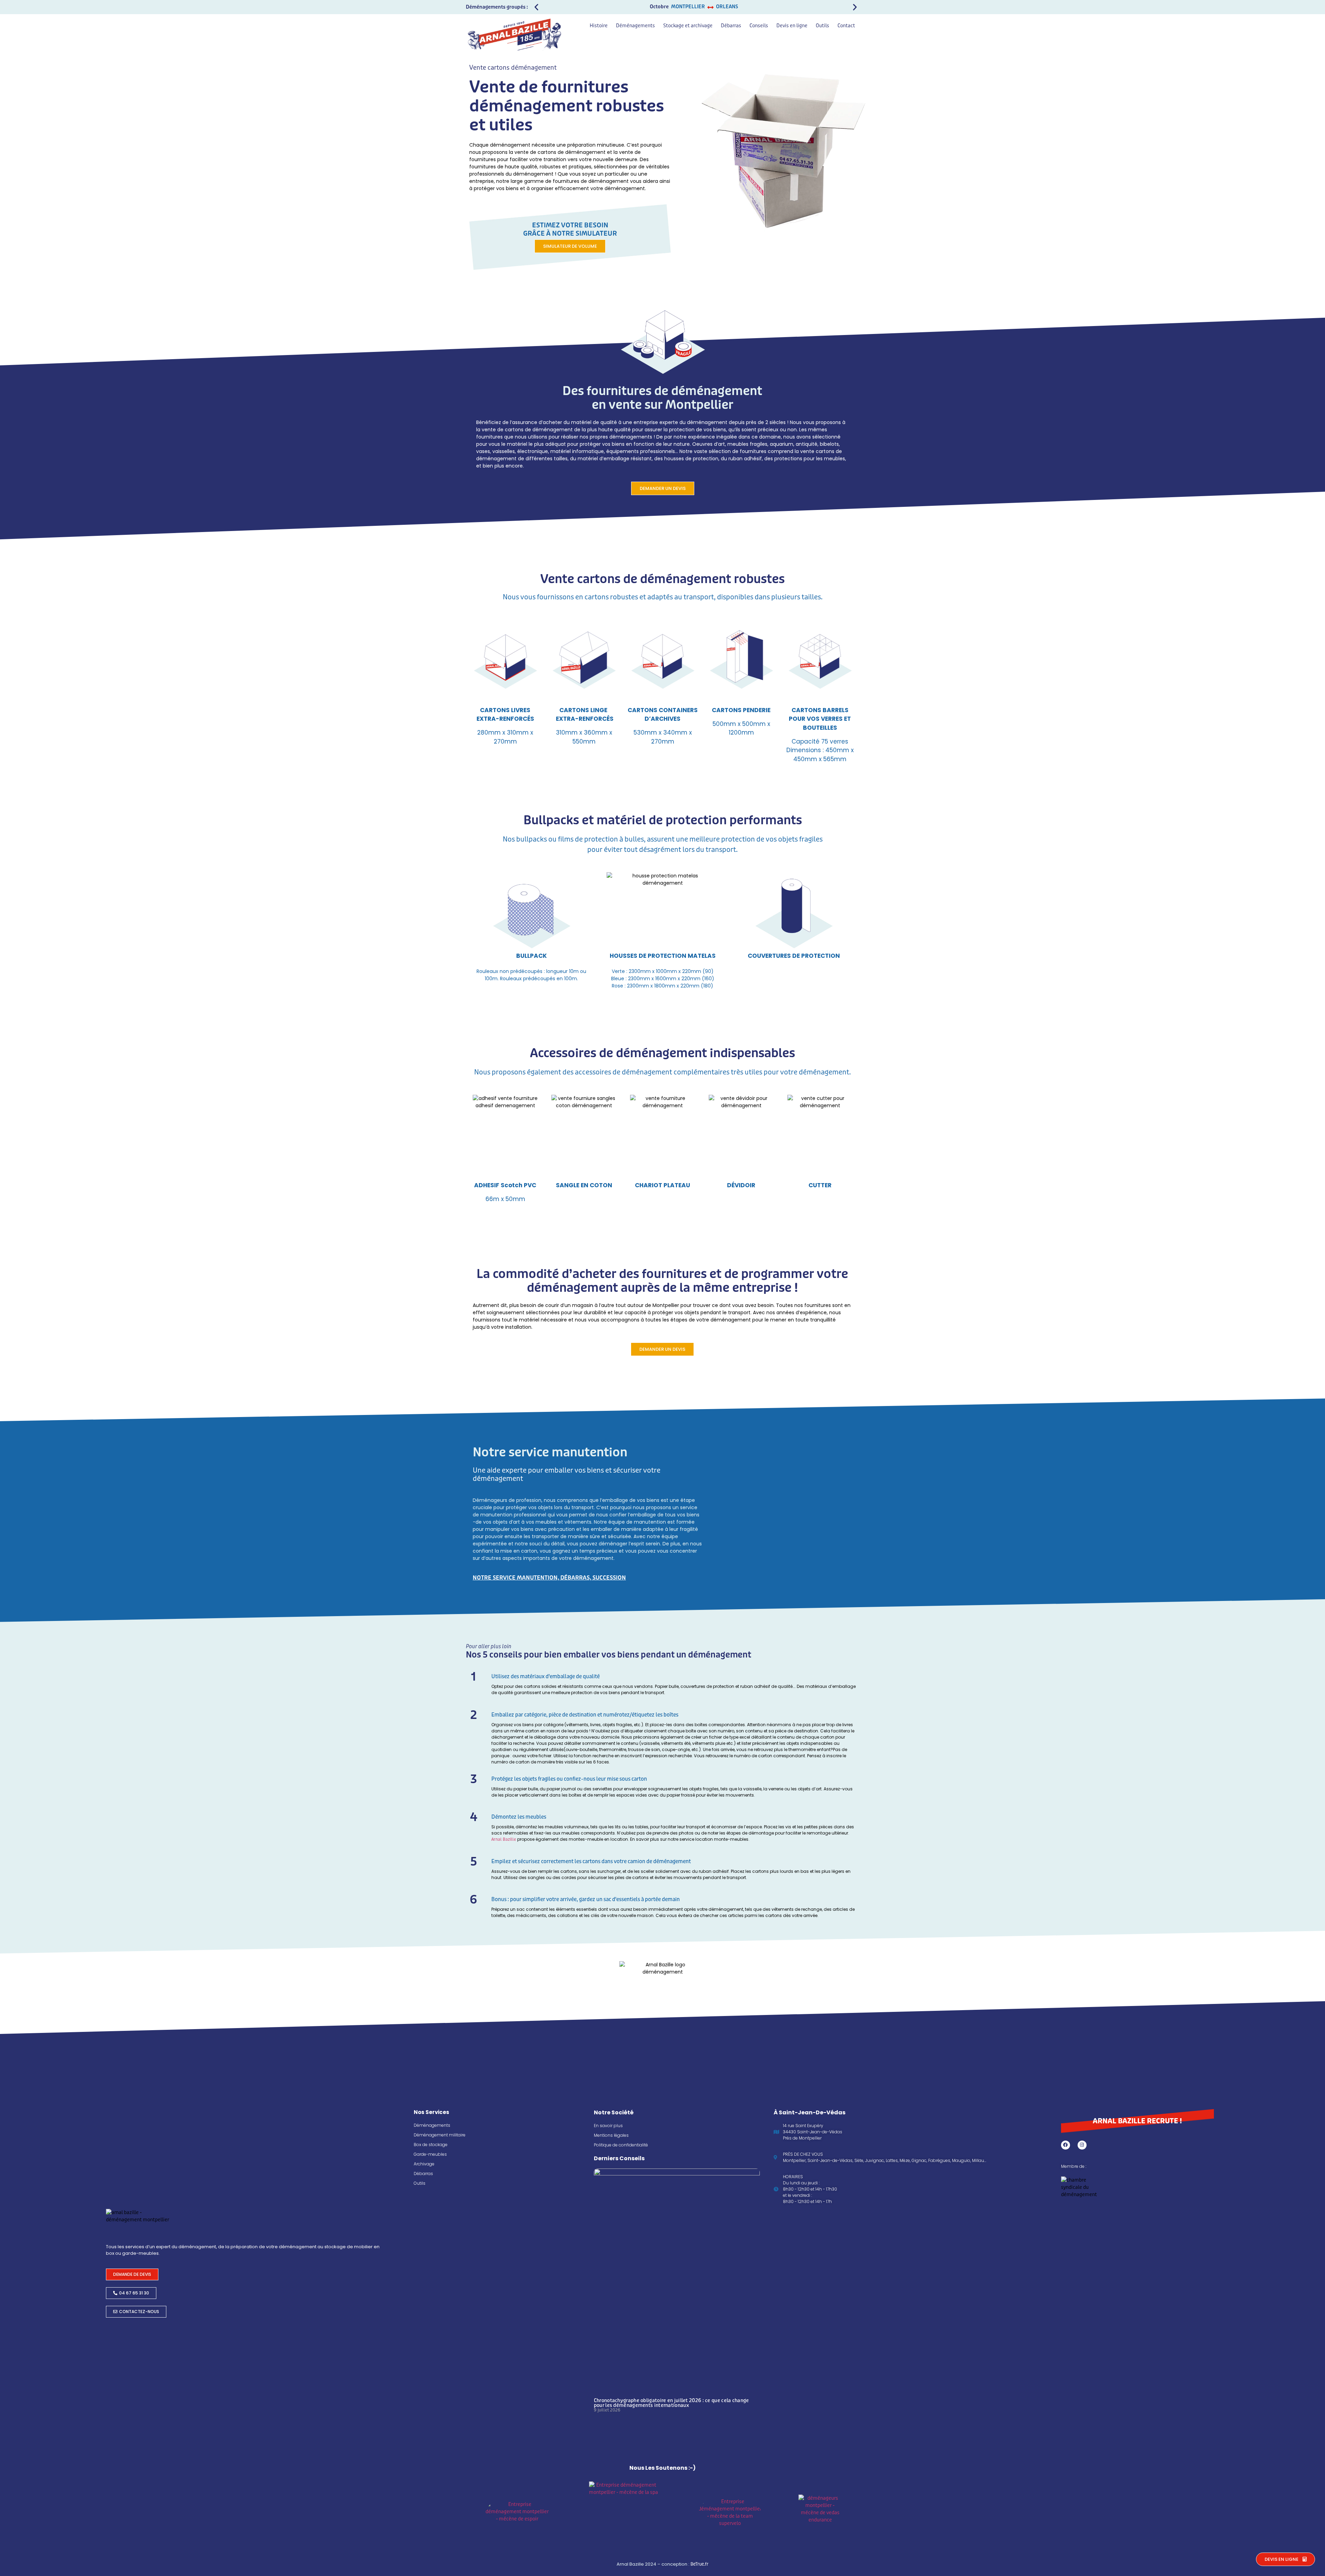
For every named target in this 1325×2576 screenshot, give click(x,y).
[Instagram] (1082, 2145)
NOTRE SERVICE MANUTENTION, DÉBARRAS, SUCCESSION (549, 1578)
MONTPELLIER (688, 7)
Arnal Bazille (504, 1839)
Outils (822, 26)
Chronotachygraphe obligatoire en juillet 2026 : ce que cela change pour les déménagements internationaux (671, 2403)
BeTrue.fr (699, 2564)
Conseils (759, 26)
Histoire (599, 26)
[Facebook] (1066, 2145)
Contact (846, 26)
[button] (536, 7)
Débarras (731, 26)
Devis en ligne (792, 26)
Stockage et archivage (688, 26)
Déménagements (635, 26)
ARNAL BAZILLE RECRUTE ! (1137, 2121)
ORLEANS (727, 7)
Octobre (659, 7)
